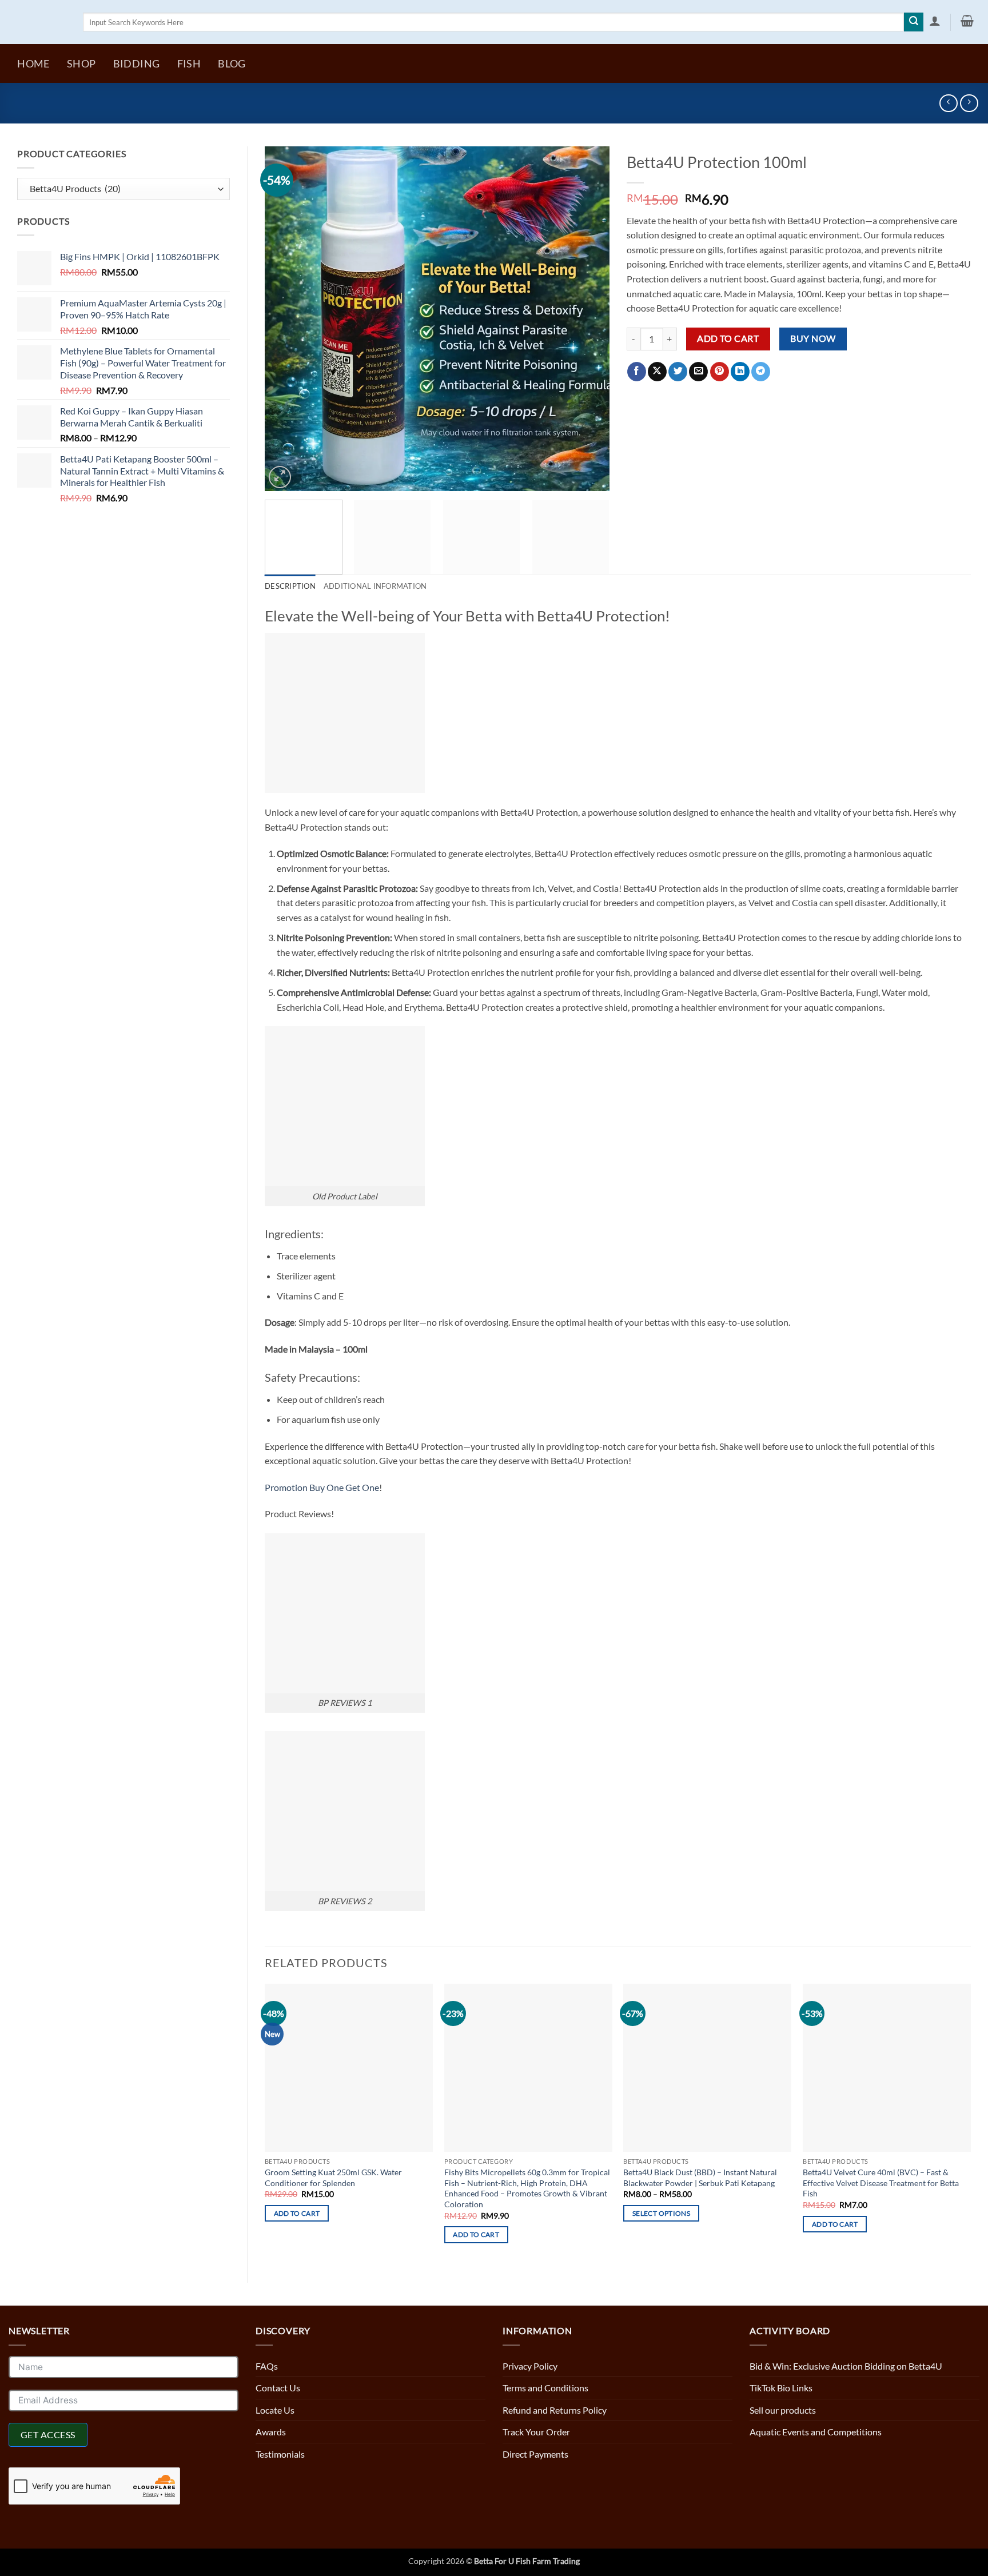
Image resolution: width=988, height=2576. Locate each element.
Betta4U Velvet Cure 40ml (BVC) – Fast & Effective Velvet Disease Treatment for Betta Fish (881, 2183)
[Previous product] (969, 103)
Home (33, 64)
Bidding (136, 64)
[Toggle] (726, 2388)
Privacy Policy (530, 2366)
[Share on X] (657, 372)
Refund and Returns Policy (555, 2410)
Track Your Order (536, 2432)
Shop (81, 64)
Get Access (48, 2435)
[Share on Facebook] (637, 372)
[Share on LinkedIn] (740, 372)
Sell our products (783, 2410)
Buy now (813, 338)
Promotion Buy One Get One (322, 1487)
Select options (661, 2213)
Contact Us (278, 2388)
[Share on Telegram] (761, 372)
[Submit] (914, 22)
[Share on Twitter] (678, 372)
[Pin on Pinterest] (720, 372)
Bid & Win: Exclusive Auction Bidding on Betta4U (846, 2366)
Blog (232, 64)
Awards (271, 2432)
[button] (935, 21)
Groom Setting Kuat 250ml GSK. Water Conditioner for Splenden (333, 2178)
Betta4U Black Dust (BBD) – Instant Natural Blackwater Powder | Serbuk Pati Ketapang (700, 2178)
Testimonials (280, 2454)
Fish (189, 64)
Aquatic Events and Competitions (816, 2432)
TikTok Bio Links (781, 2388)
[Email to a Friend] (698, 372)
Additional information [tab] (375, 586)
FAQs (267, 2366)
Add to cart (728, 338)
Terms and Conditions (545, 2388)
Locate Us (275, 2410)
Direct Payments (535, 2454)
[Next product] (948, 103)
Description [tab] (290, 586)
